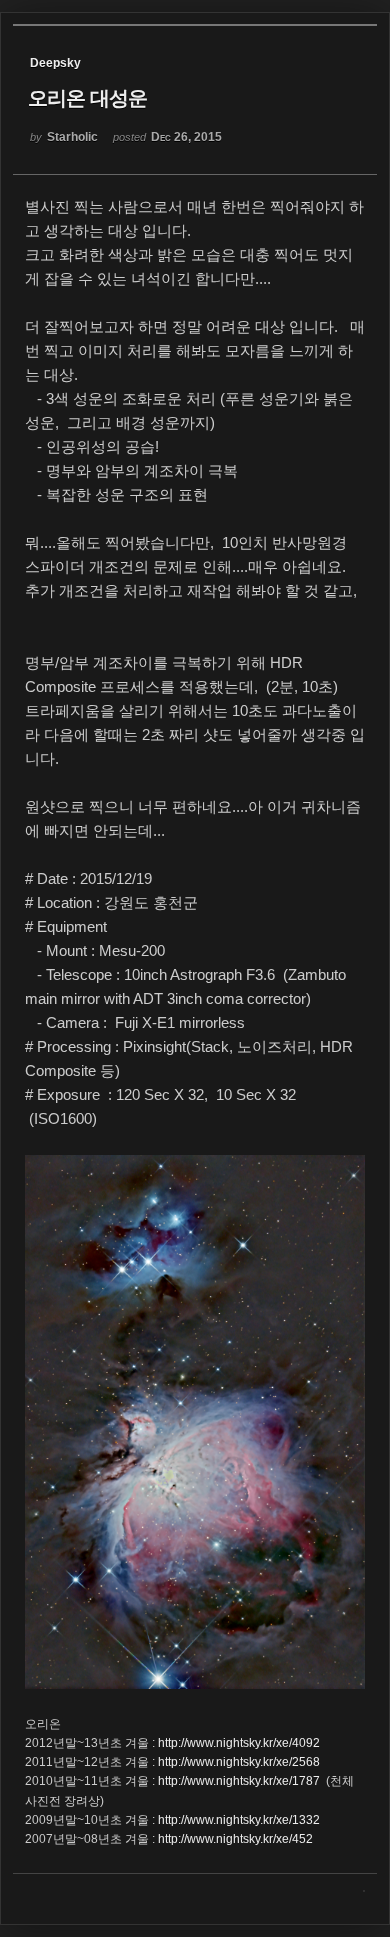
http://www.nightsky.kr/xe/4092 (239, 1743)
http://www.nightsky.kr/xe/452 (235, 1839)
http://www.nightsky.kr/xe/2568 (239, 1762)
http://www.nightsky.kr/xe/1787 (239, 1781)
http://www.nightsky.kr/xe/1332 (239, 1820)
